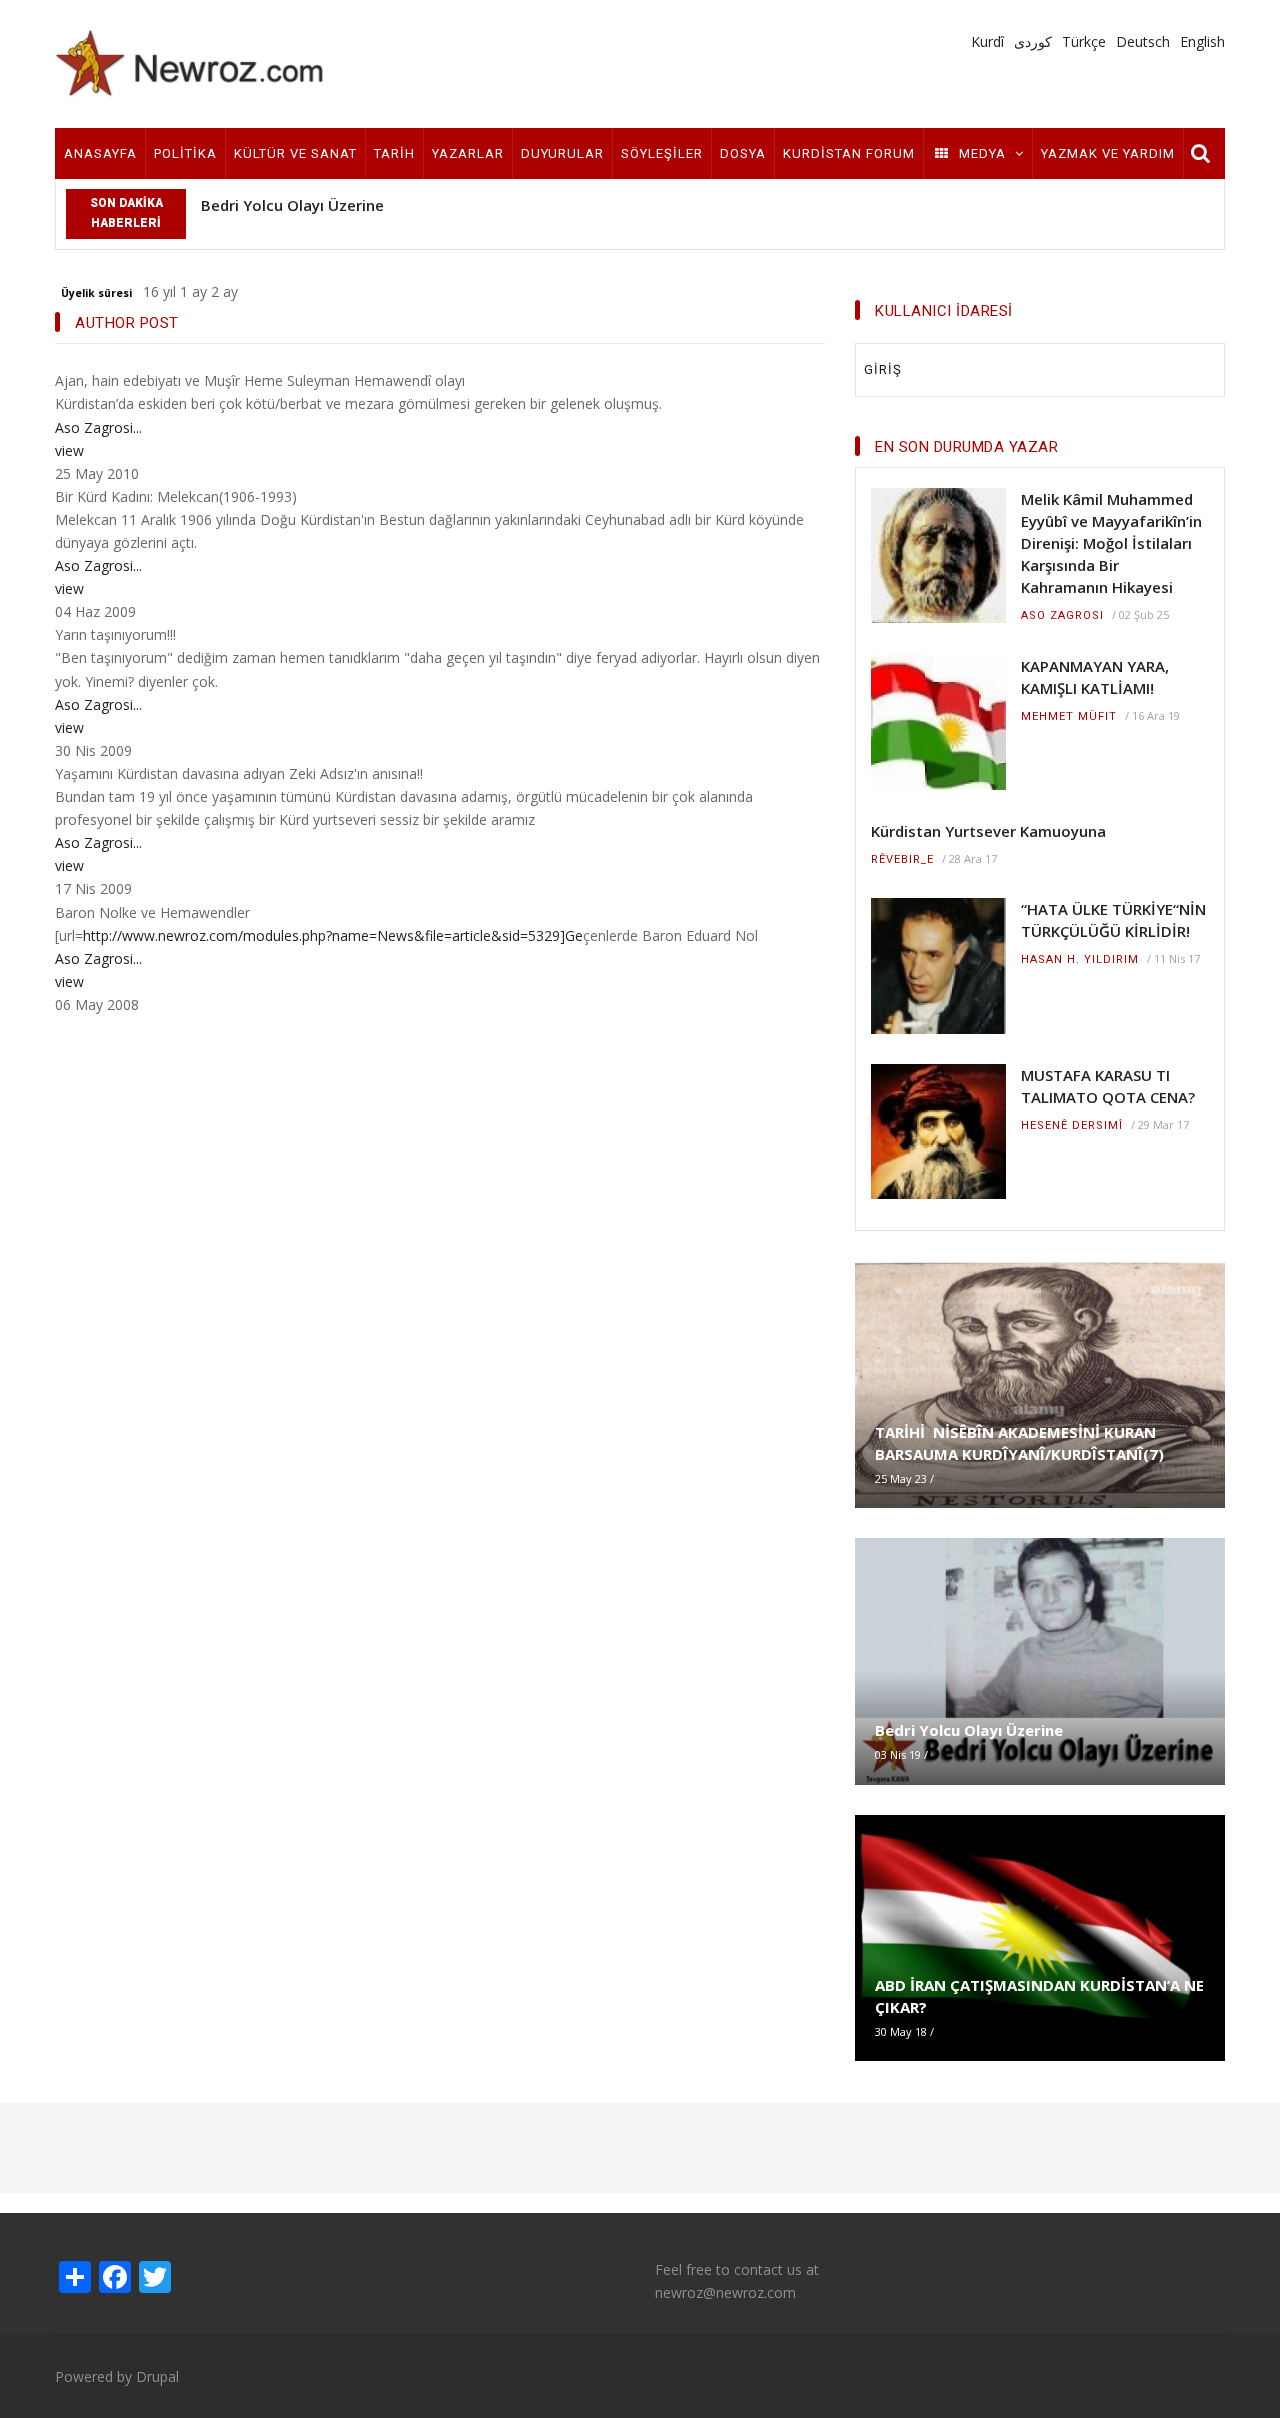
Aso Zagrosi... (98, 427)
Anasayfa (100, 153)
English (1202, 41)
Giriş (883, 369)
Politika (185, 153)
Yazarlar (468, 153)
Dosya (743, 153)
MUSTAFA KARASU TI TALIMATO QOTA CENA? (1108, 1086)
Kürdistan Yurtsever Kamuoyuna (988, 831)
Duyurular (562, 153)
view (69, 450)
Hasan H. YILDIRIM (1080, 959)
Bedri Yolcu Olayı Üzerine (292, 205)
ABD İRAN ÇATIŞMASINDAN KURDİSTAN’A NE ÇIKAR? (1039, 1996)
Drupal (157, 2376)
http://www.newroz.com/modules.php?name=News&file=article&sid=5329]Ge (333, 935)
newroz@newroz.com (725, 2292)
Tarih (394, 153)
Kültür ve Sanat (295, 153)
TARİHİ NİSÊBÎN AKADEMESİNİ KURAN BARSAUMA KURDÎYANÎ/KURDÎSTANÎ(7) (1019, 1443)
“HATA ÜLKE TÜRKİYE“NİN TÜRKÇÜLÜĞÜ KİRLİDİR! (1113, 920)
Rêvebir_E (902, 859)
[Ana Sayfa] (190, 62)
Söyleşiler (662, 153)
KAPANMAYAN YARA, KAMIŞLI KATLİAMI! (1095, 677)
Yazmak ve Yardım (1108, 153)
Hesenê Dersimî (1072, 1125)
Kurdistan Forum (849, 153)
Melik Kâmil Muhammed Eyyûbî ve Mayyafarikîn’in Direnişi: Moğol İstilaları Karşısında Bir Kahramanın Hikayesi (1111, 543)
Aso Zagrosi (1062, 615)
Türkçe (1084, 41)
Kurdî (987, 41)
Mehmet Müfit (1069, 716)
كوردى (1033, 41)
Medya (982, 153)
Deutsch (1143, 41)
